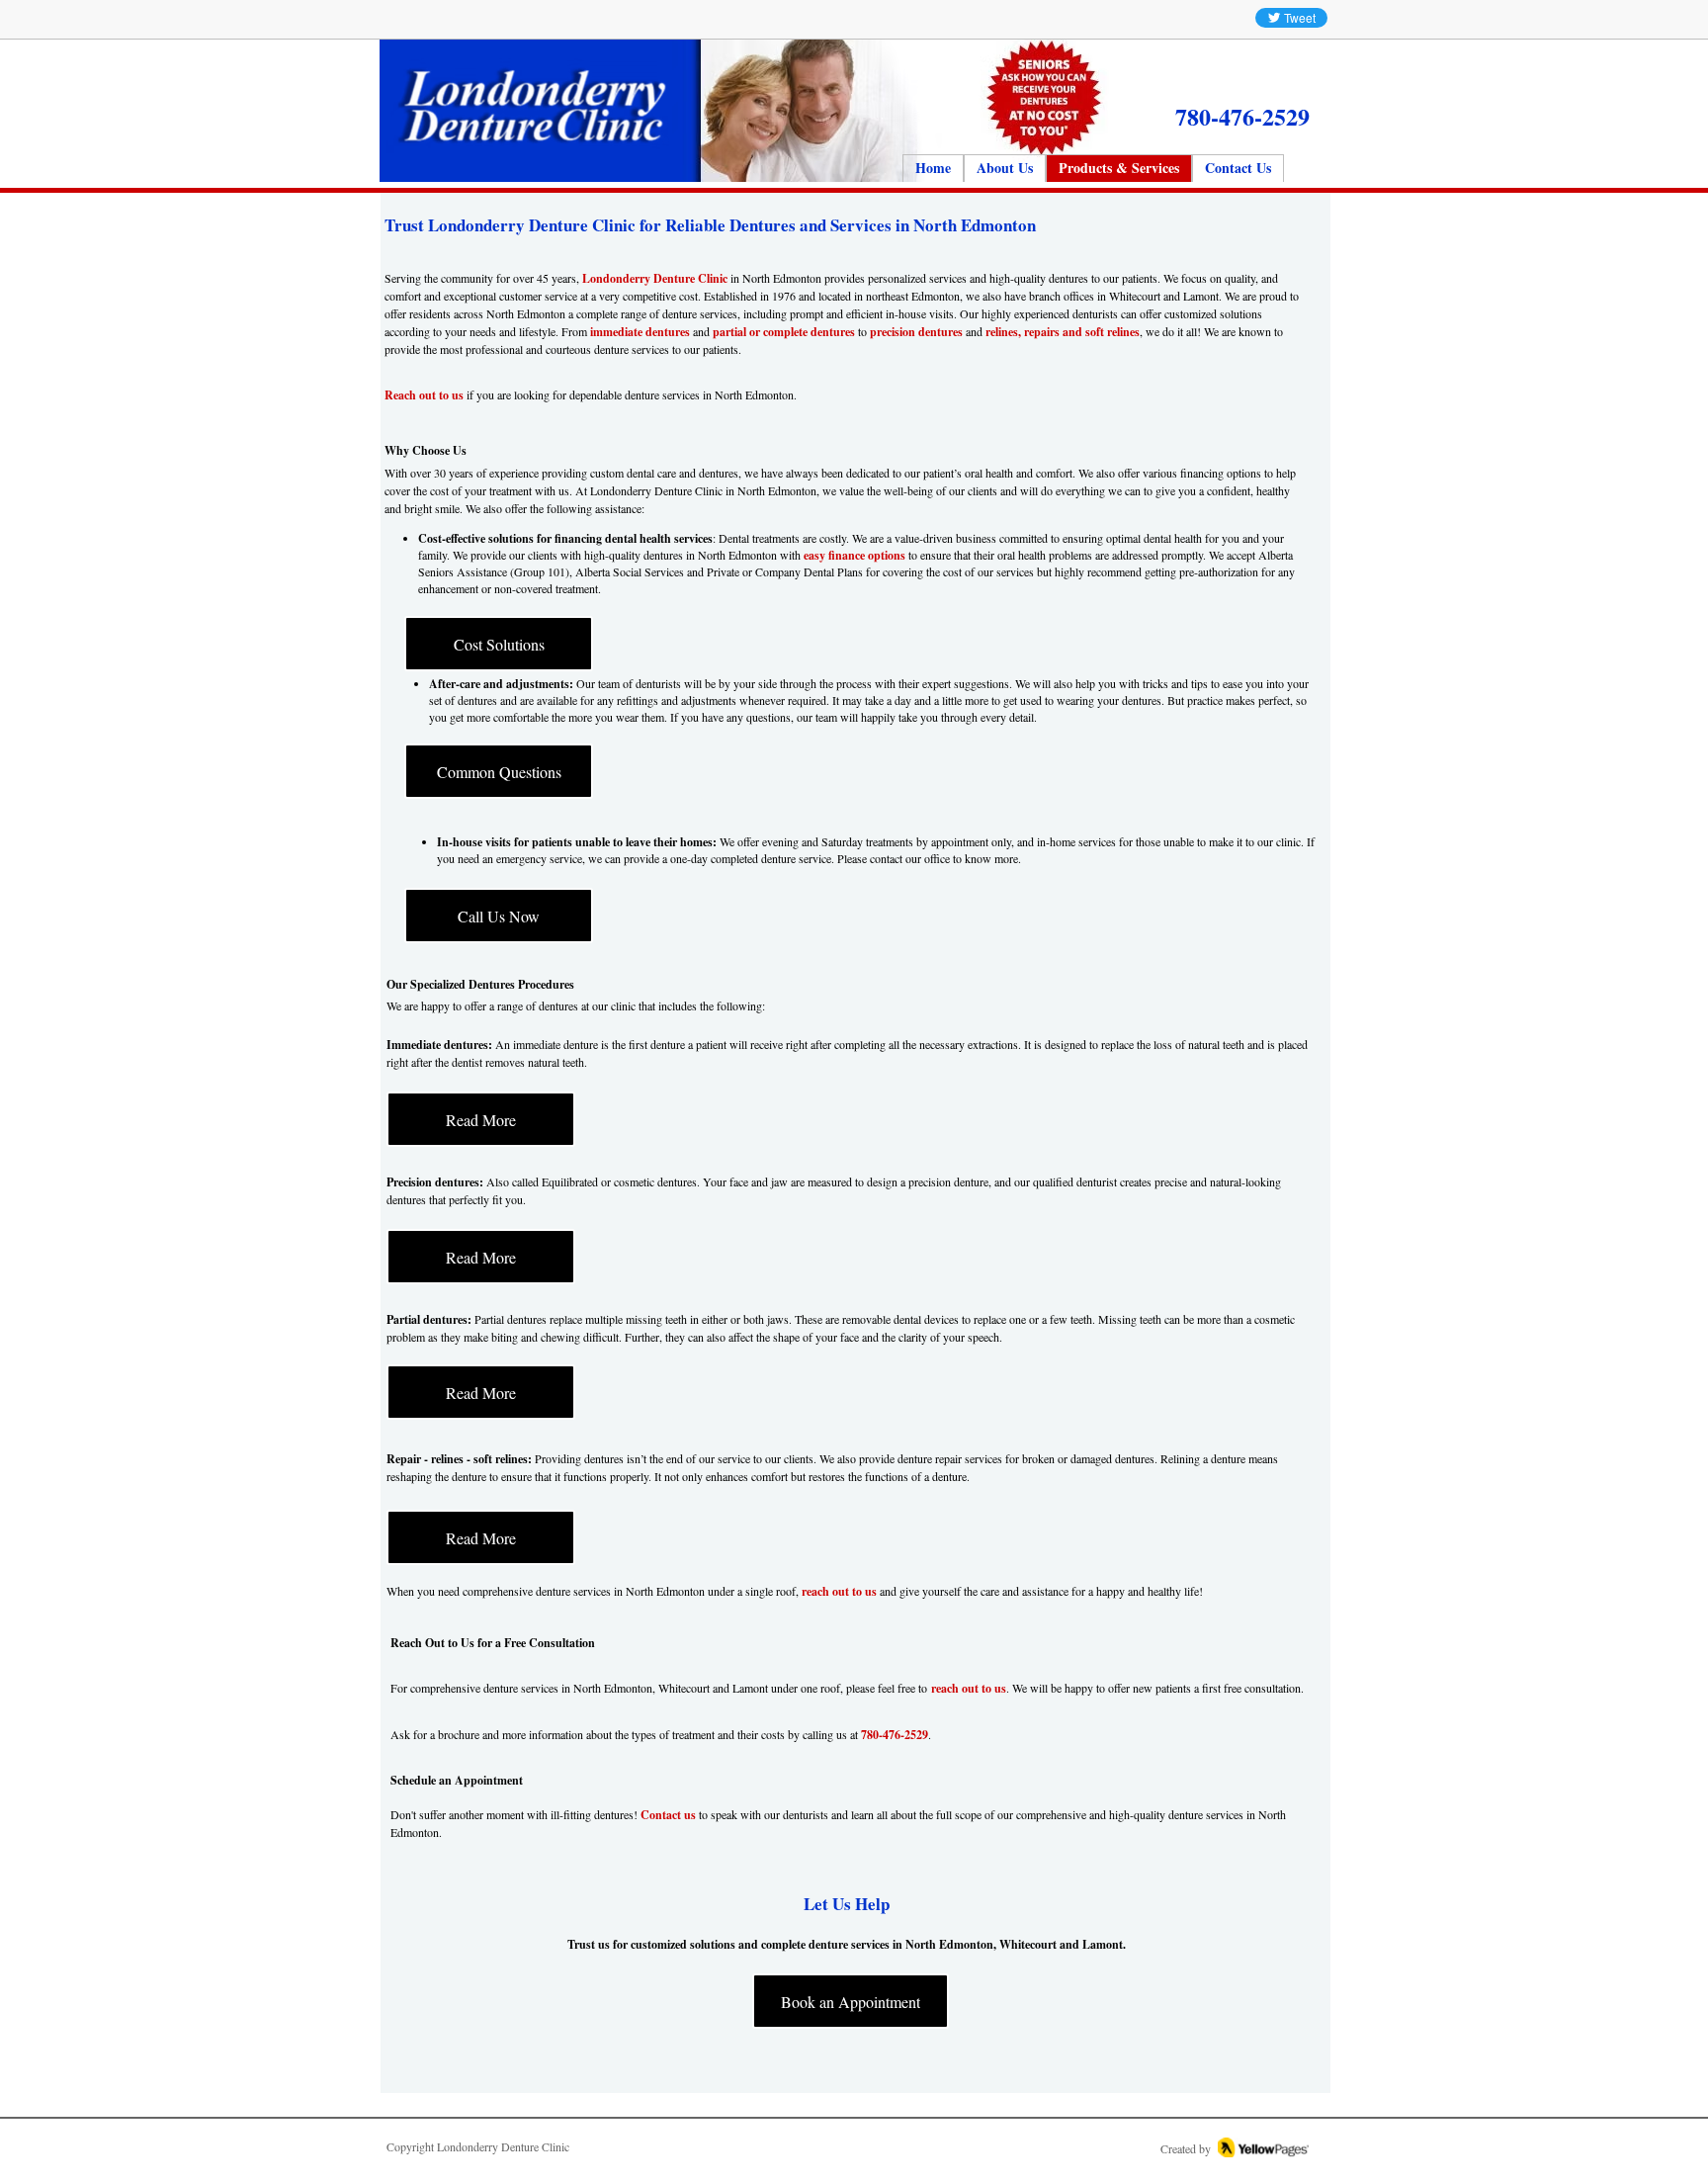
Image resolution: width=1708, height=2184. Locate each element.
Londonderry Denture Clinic (655, 278)
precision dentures (916, 332)
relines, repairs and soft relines (1063, 332)
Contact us (668, 1815)
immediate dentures (640, 332)
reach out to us (839, 1591)
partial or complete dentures (784, 332)
